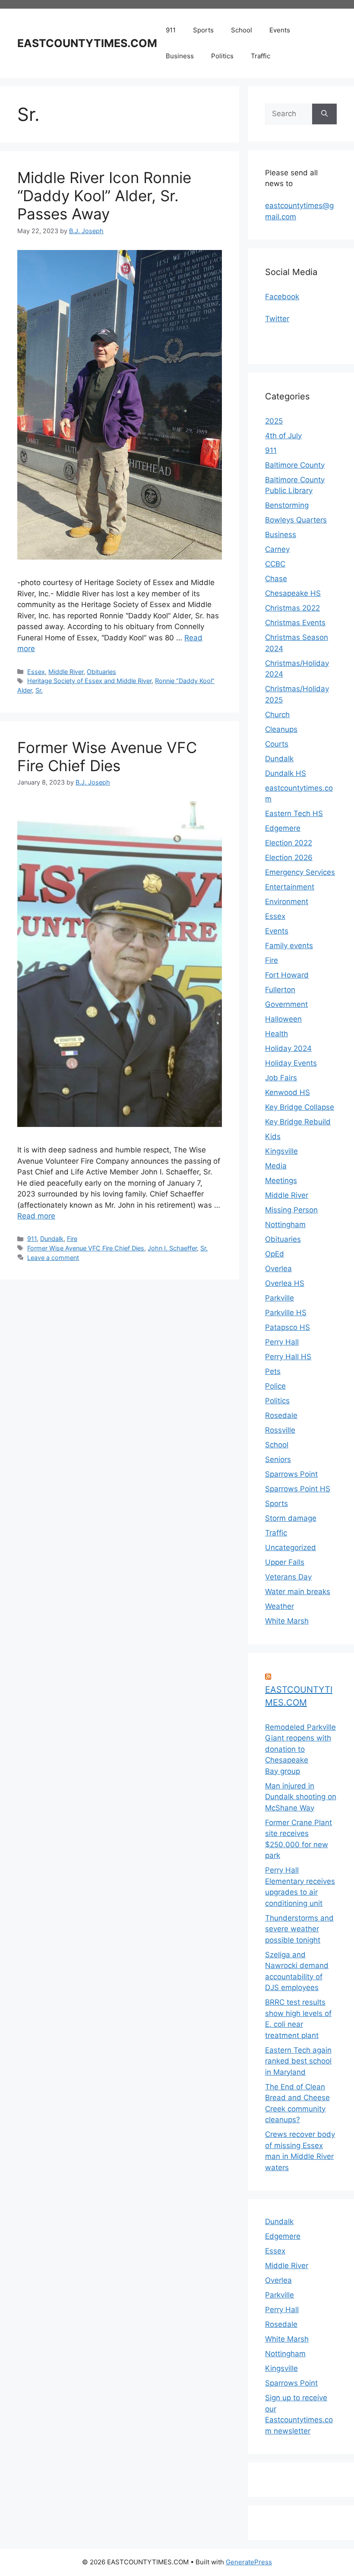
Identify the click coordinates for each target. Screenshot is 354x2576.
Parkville (280, 1298)
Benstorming (287, 505)
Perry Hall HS (288, 1357)
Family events (289, 946)
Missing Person (291, 1210)
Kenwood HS (288, 1092)
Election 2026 (289, 858)
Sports (203, 30)
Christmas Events (295, 623)
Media (276, 1166)
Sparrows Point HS (298, 1489)
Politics (222, 56)
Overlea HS (285, 1283)
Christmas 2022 (292, 608)
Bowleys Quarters (296, 520)
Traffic (261, 56)
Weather (280, 1606)
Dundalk (52, 1239)
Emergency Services (300, 872)
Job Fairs (281, 1078)
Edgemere (283, 828)
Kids (273, 1136)
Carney (277, 549)
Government (286, 1004)
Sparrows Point (291, 1474)
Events (280, 30)
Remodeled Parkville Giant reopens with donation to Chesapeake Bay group (300, 1749)
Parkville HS (286, 1313)
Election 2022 (289, 843)
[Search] (324, 114)
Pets (273, 1371)
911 (171, 30)
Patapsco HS (288, 1327)
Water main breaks (298, 1592)
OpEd (275, 1254)
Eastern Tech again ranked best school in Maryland (298, 2061)
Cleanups (281, 729)
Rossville (280, 1430)
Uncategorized (291, 1547)
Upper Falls (285, 1562)
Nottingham (285, 1225)
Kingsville (281, 1151)
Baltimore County (295, 465)
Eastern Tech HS (294, 813)
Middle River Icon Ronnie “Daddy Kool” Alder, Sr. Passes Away (104, 196)
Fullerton (280, 990)
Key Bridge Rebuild (298, 1122)
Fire (72, 1239)
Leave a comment (53, 1258)
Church (277, 715)
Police (275, 1386)
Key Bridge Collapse (300, 1107)
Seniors (278, 1459)
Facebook (282, 297)
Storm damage (291, 1518)
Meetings (281, 1180)
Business (180, 56)
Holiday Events (291, 1063)
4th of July (283, 436)
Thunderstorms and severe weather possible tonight (299, 1929)
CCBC (275, 564)
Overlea (278, 1269)
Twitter (277, 319)
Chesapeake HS (293, 593)
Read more (36, 1216)
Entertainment (290, 887)
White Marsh (287, 1621)
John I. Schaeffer (172, 1248)
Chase (276, 579)
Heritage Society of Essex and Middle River (89, 681)
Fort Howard (287, 975)
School (242, 30)
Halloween (283, 1019)
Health (277, 1034)
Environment (287, 902)
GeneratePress (249, 2562)
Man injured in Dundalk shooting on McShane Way (301, 1797)
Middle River (66, 672)
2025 (274, 421)
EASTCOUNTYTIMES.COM (87, 43)
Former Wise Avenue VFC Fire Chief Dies (107, 756)
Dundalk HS (286, 773)
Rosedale (281, 1415)
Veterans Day (288, 1577)
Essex (36, 672)
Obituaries (101, 672)
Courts (277, 744)
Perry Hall (282, 1342)
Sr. (39, 690)
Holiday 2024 (288, 1048)
